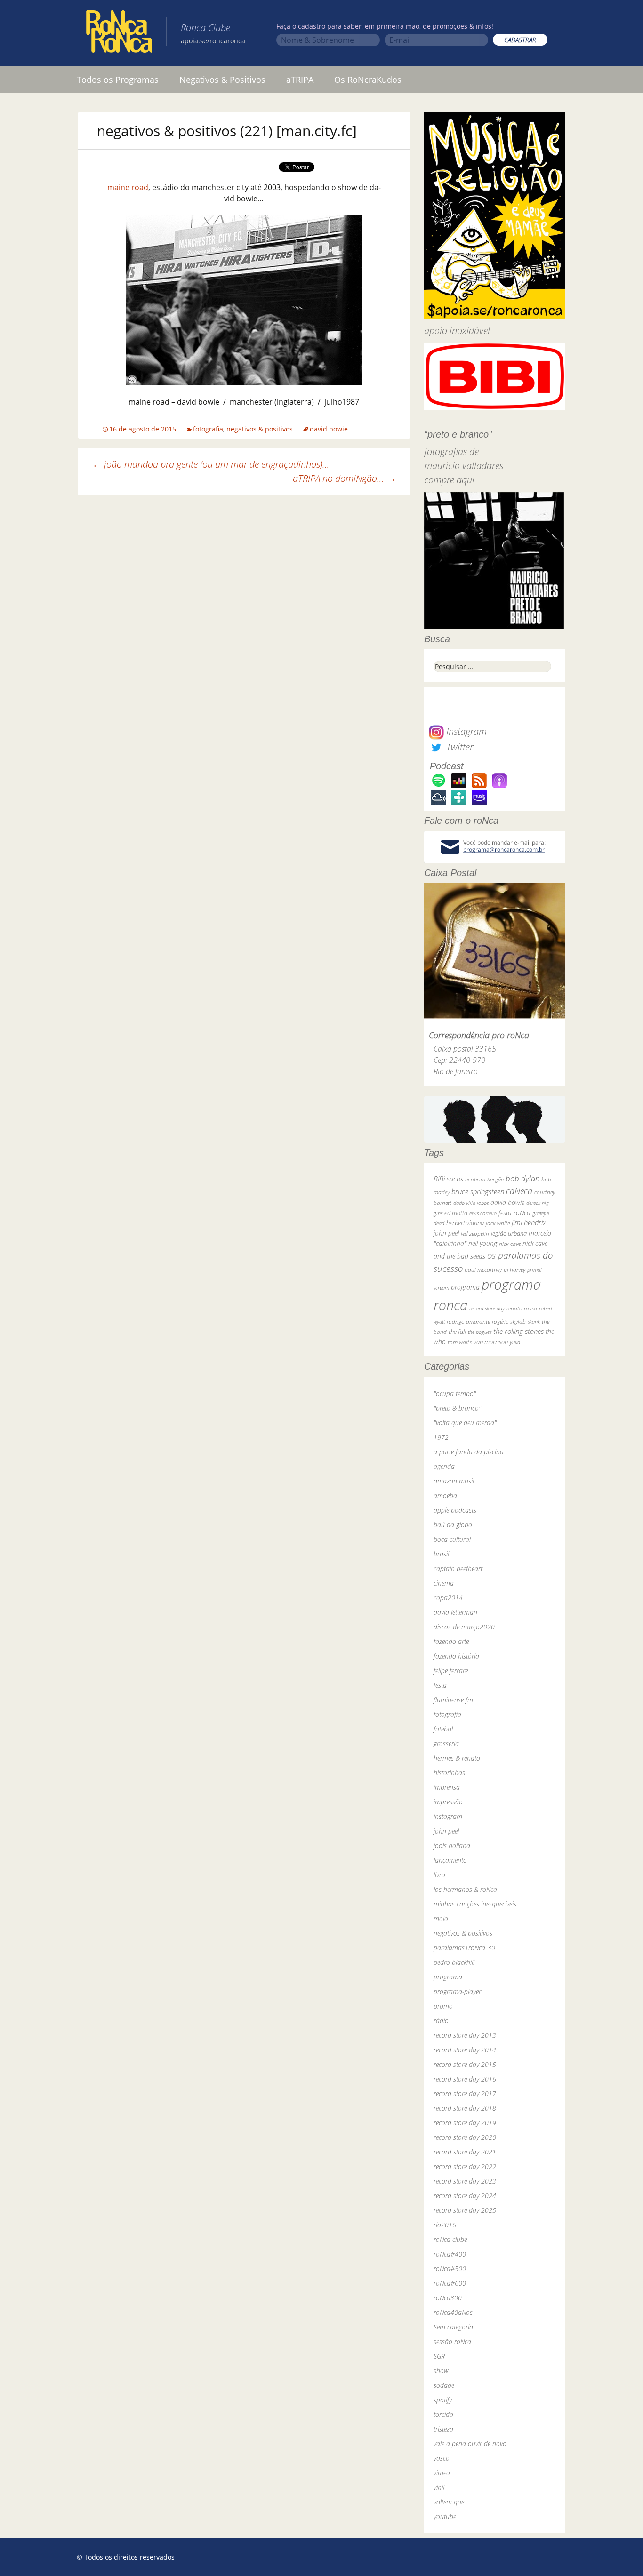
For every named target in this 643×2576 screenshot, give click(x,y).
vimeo (442, 2473)
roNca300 (448, 2298)
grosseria (446, 1743)
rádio (441, 2021)
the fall (457, 1332)
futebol (443, 1729)
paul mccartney (483, 1270)
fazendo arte (451, 1641)
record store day (487, 1308)
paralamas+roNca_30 (464, 1948)
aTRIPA (300, 80)
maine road (128, 187)
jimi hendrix (529, 1222)
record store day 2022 (465, 2166)
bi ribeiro (475, 1179)
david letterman (455, 1612)
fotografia (208, 429)
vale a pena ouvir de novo (470, 2444)
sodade (444, 2385)
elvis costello (483, 1213)
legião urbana (509, 1233)
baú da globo (453, 1525)
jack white (498, 1223)
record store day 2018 (465, 2108)
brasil (441, 1554)
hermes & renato (457, 1758)
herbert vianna (465, 1223)
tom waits (460, 1342)
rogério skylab (509, 1321)
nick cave (510, 1244)
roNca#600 (450, 2283)
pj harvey (514, 1270)
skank (534, 1321)
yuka (515, 1342)
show (441, 2371)
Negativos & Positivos (222, 80)
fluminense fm (453, 1700)
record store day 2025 (465, 2210)
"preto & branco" (457, 1408)
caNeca (519, 1191)
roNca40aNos (453, 2312)
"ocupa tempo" (455, 1393)
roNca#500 (450, 2269)
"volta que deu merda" (465, 1423)
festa (440, 1685)
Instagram (465, 731)
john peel (446, 1233)
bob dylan (522, 1178)
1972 (441, 1437)
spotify (443, 2400)
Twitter (458, 747)
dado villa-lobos (471, 1203)
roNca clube (450, 2239)
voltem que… (451, 2502)
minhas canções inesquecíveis (475, 1904)
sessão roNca (452, 2341)
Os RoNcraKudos (368, 80)
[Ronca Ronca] (119, 33)
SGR (439, 2356)
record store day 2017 (465, 2093)
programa (465, 1287)
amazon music (454, 1481)
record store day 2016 (465, 2079)
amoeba (445, 1495)
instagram (448, 1816)
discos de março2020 (464, 1627)
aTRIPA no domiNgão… (344, 478)
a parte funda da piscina (469, 1452)
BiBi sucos (448, 1179)
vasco (442, 2458)
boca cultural (452, 1539)
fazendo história (456, 1656)
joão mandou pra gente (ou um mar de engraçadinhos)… (211, 464)
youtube (445, 2516)
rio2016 (445, 2225)
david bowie (329, 429)
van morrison (491, 1342)
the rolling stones (518, 1331)
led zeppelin (475, 1233)
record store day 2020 (465, 2137)
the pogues (480, 1332)
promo (443, 2006)
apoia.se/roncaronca (213, 41)
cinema (444, 1583)
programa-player (457, 1991)
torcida (443, 2414)
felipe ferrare (451, 1671)
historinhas (449, 1773)
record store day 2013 (465, 2035)
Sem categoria (453, 2327)
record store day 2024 (465, 2196)
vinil (439, 2487)
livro (439, 1875)
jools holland (452, 1846)
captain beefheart (458, 1568)
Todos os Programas (118, 80)
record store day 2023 (465, 2181)
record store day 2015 (465, 2064)
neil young (483, 1243)
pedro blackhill (454, 1962)
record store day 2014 (465, 2050)
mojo (441, 1918)
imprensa (447, 1787)
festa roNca (514, 1213)
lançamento (450, 1860)
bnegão (495, 1179)
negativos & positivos (260, 429)
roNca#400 (450, 2254)
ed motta (456, 1213)
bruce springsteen (478, 1191)
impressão (448, 1802)
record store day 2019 (465, 2123)
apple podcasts (455, 1510)
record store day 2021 (465, 2152)
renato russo (522, 1308)
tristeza (443, 2429)
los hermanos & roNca (465, 1889)
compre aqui (449, 480)
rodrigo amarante (468, 1321)
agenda (444, 1466)
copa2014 (448, 1598)
